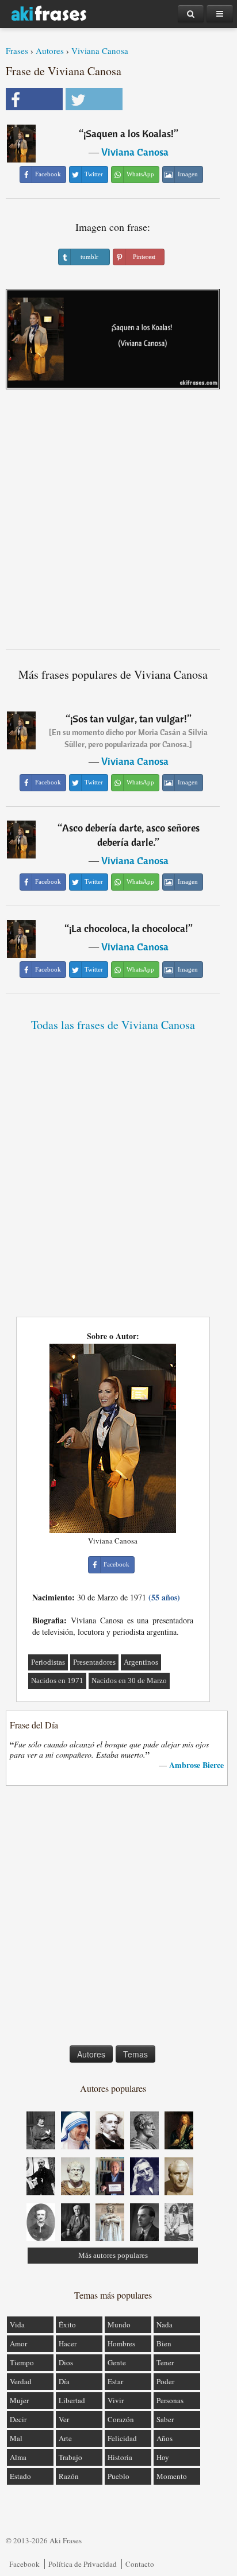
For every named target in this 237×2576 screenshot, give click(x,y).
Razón (69, 2476)
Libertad (72, 2400)
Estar (115, 2381)
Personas (170, 2400)
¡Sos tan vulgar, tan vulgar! (129, 719)
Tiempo (22, 2362)
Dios (66, 2362)
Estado (20, 2476)
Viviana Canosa (100, 51)
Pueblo (118, 2476)
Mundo (119, 2324)
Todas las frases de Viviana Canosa (113, 1025)
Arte (65, 2438)
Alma (18, 2457)
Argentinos (141, 1662)
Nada (165, 2324)
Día (64, 2381)
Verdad (21, 2381)
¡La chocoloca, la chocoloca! (129, 928)
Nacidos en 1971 (57, 1680)
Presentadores (94, 1662)
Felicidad (122, 2438)
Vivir (116, 2400)
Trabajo (70, 2457)
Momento (172, 2476)
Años (165, 2438)
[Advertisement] (118, 524)
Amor (18, 2343)
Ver (64, 2419)
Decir (18, 2419)
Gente (117, 2362)
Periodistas (48, 1662)
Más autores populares (113, 2255)
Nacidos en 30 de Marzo (129, 1680)
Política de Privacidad (83, 2564)
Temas (135, 2054)
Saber (165, 2419)
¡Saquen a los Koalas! (129, 134)
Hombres (121, 2343)
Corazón (121, 2419)
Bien (164, 2343)
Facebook (24, 2564)
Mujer (19, 2400)
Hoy (163, 2457)
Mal (16, 2438)
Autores (50, 51)
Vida (17, 2324)
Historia (120, 2457)
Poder (165, 2381)
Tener (165, 2362)
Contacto (140, 2564)
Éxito (67, 2324)
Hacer (68, 2343)
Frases (17, 51)
